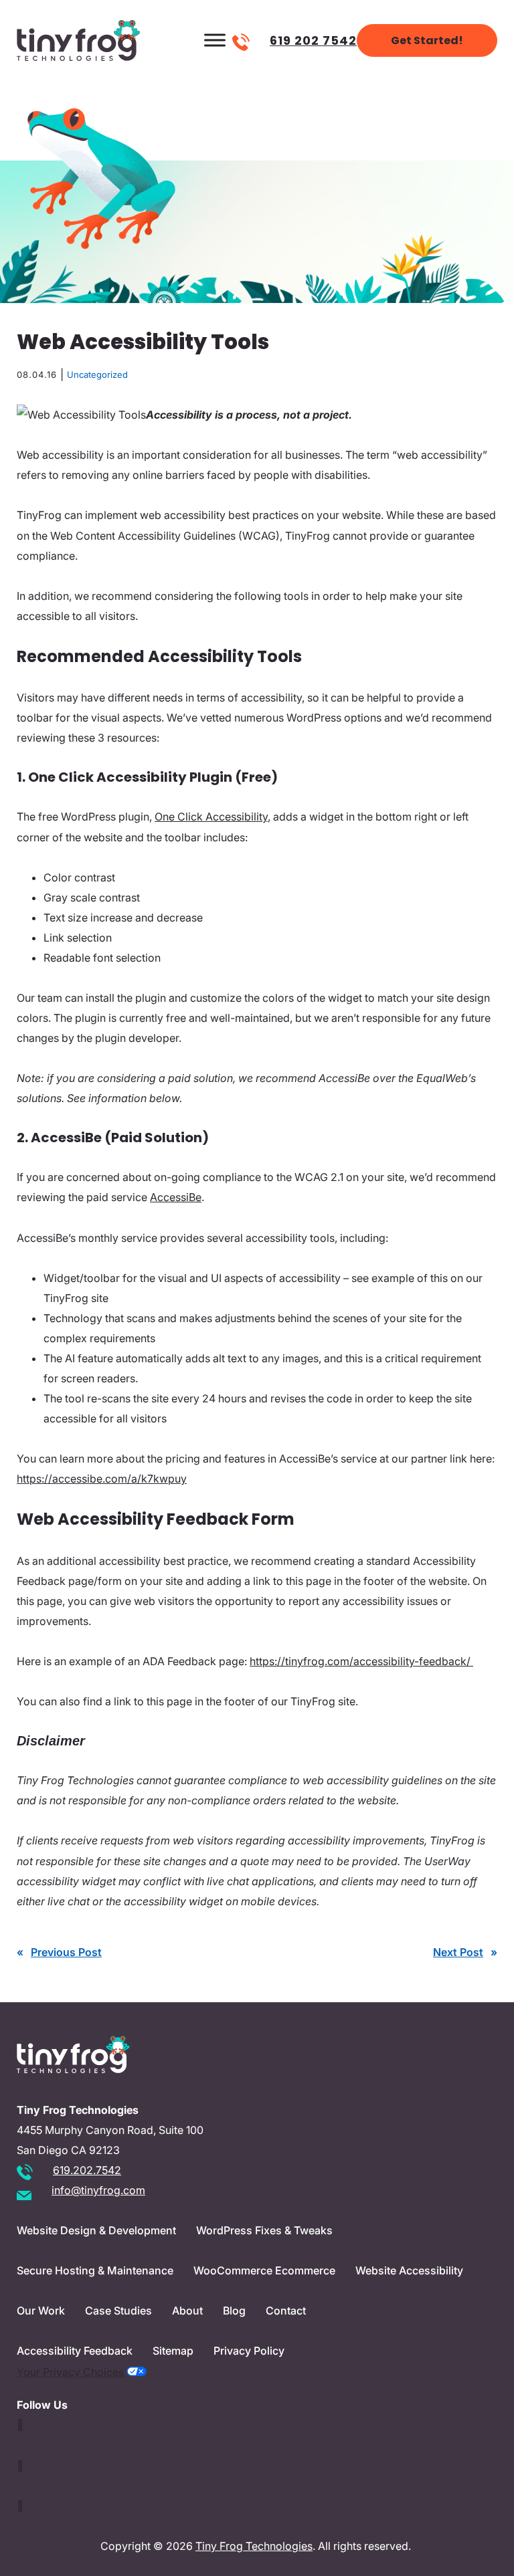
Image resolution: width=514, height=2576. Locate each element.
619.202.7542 (87, 2170)
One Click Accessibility (211, 817)
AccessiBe (176, 1197)
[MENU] (215, 40)
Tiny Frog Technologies (254, 2546)
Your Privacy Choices (72, 2372)
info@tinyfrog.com (98, 2190)
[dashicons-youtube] (20, 2466)
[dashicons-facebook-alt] (20, 2506)
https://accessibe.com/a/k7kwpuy (102, 1479)
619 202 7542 (313, 40)
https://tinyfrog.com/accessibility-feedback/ (361, 1661)
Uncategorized (97, 374)
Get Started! (427, 40)
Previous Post (66, 1952)
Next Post (458, 1952)
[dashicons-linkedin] (20, 2425)
